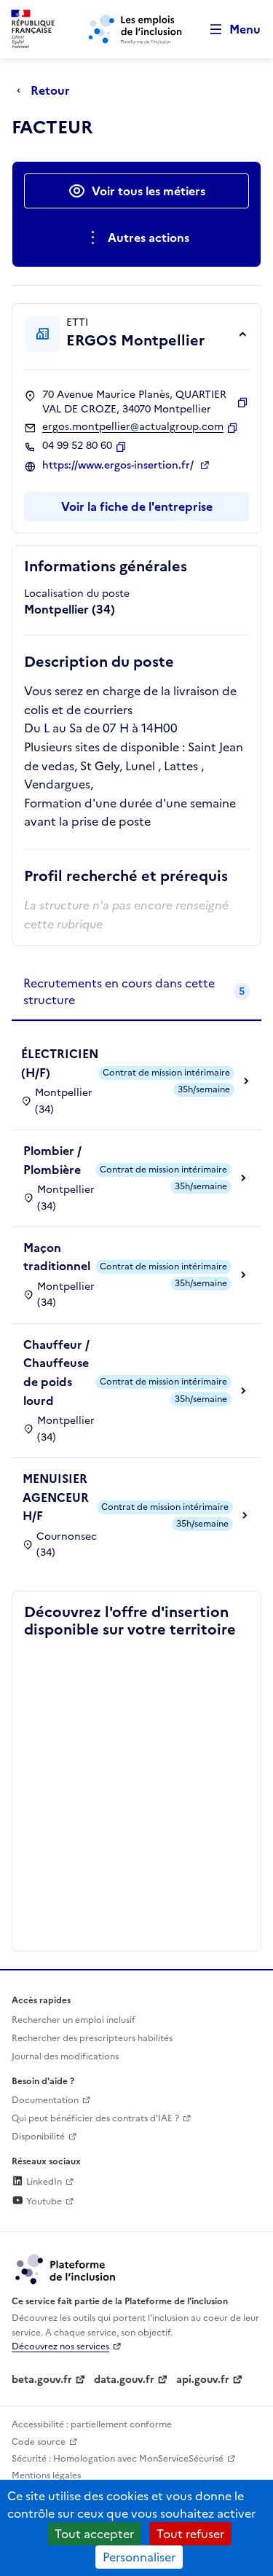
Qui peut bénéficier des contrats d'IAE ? (95, 2118)
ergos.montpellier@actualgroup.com (133, 427)
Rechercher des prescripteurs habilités (92, 2038)
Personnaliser (139, 2557)
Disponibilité (38, 2137)
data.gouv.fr (124, 2380)
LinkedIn (43, 2182)
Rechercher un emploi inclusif (74, 2020)
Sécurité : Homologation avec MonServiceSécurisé (118, 2459)
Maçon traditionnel (57, 1257)
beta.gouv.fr (42, 2380)
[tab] (136, 992)
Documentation (45, 2100)
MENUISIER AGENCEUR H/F (56, 1497)
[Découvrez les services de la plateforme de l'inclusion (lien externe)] (66, 2268)
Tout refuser (190, 2534)
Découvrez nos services (60, 2346)
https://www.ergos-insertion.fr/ (119, 466)
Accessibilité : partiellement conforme (92, 2424)
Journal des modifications (65, 2056)
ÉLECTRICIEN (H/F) (60, 1063)
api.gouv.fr (203, 2380)
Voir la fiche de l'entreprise (137, 506)
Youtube (43, 2201)
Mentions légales (46, 2475)
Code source (39, 2442)
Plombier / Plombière (52, 1160)
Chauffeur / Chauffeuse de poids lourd (56, 1373)
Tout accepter (94, 2534)
